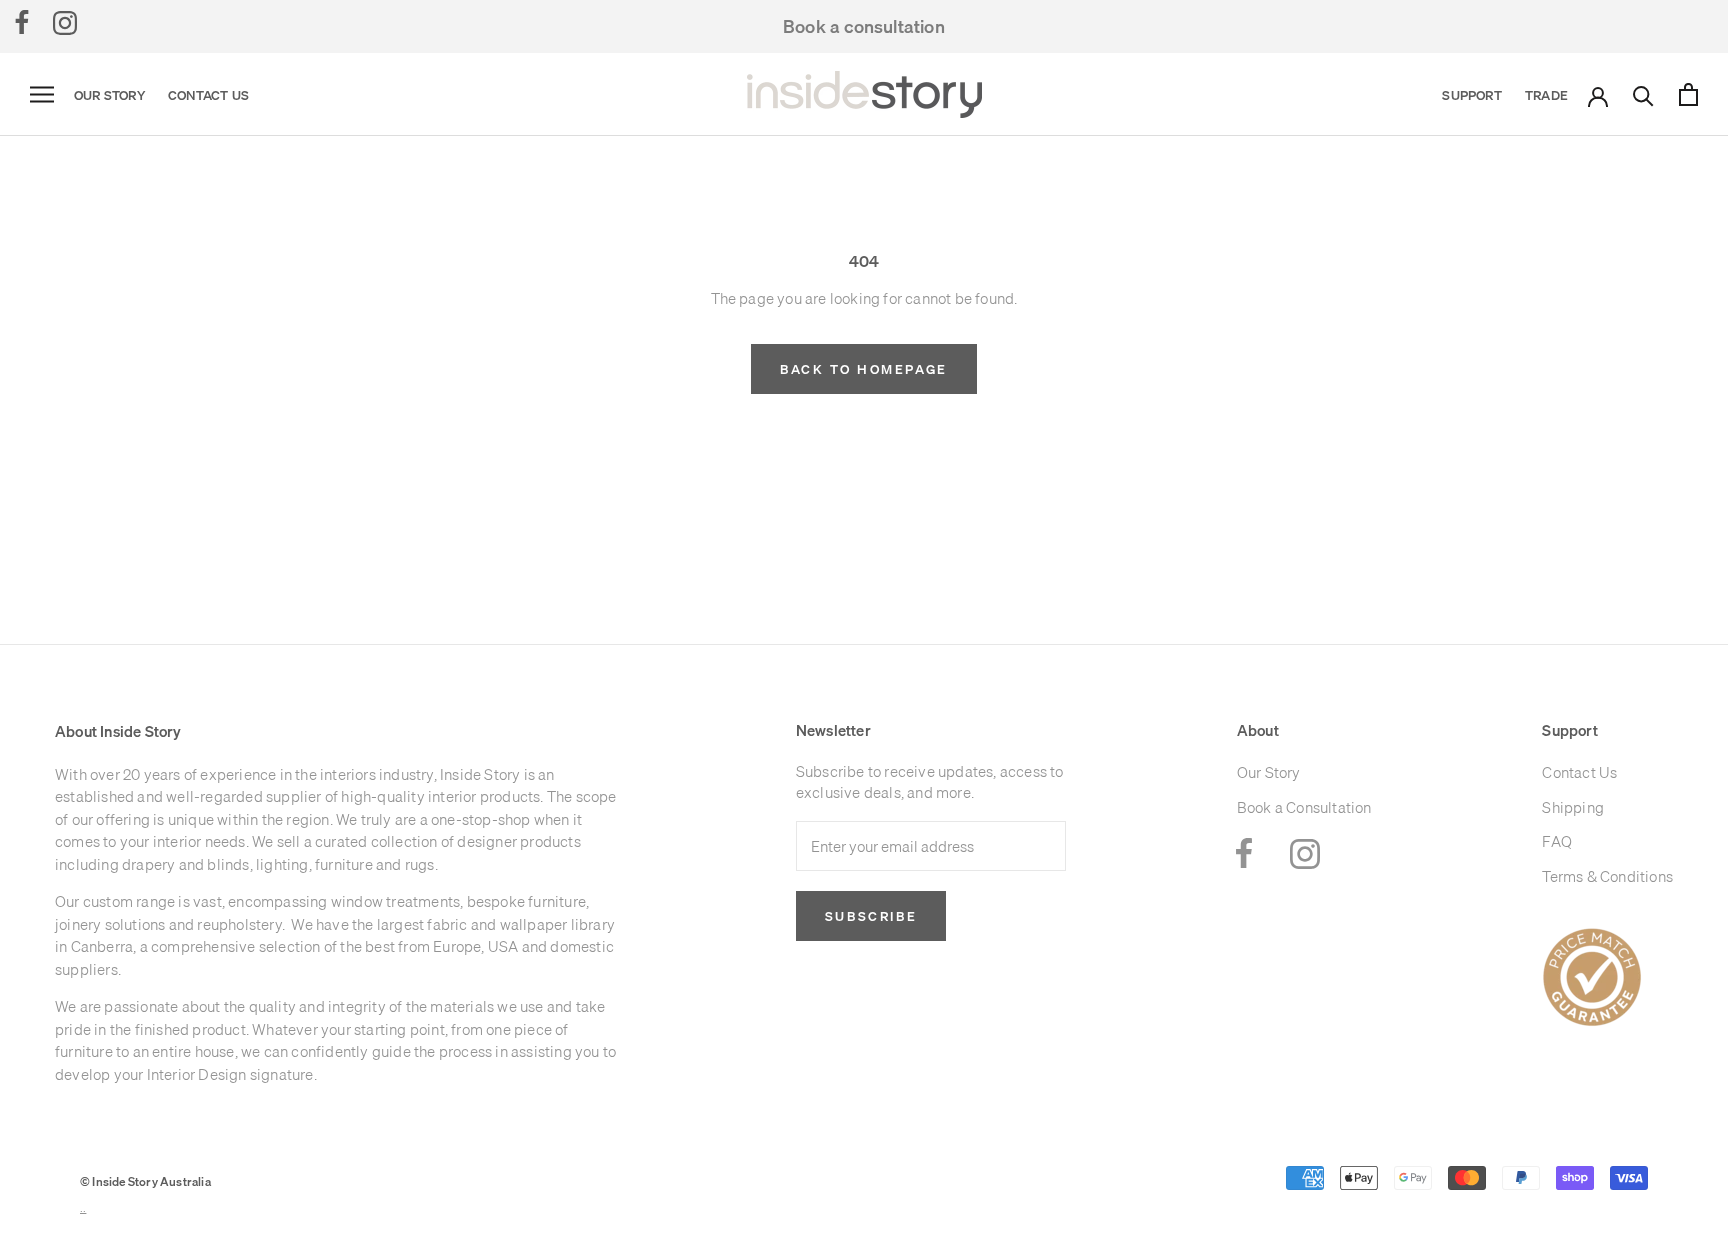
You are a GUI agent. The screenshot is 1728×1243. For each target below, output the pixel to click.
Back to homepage (864, 369)
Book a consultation (864, 26)
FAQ (1557, 841)
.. (83, 1208)
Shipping (1573, 807)
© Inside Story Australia (145, 1181)
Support (1471, 95)
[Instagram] (65, 22)
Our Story (109, 95)
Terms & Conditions (1607, 876)
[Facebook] (22, 22)
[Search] (1643, 94)
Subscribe (871, 916)
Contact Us (208, 95)
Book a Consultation (1304, 807)
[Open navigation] (42, 95)
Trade (1546, 95)
